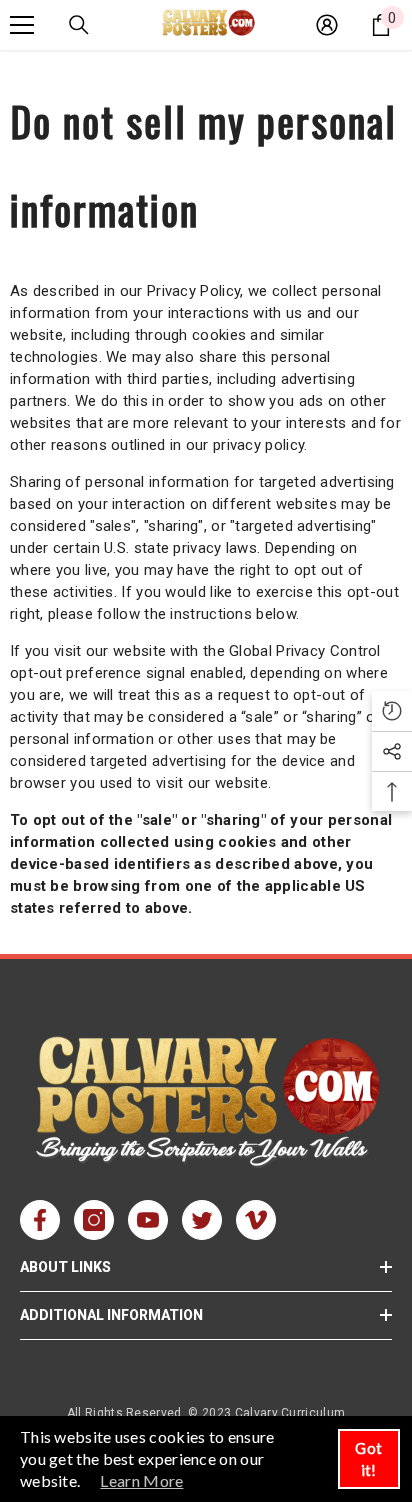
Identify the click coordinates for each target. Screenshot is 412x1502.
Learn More (141, 1480)
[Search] (79, 25)
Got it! (368, 1459)
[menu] (22, 25)
